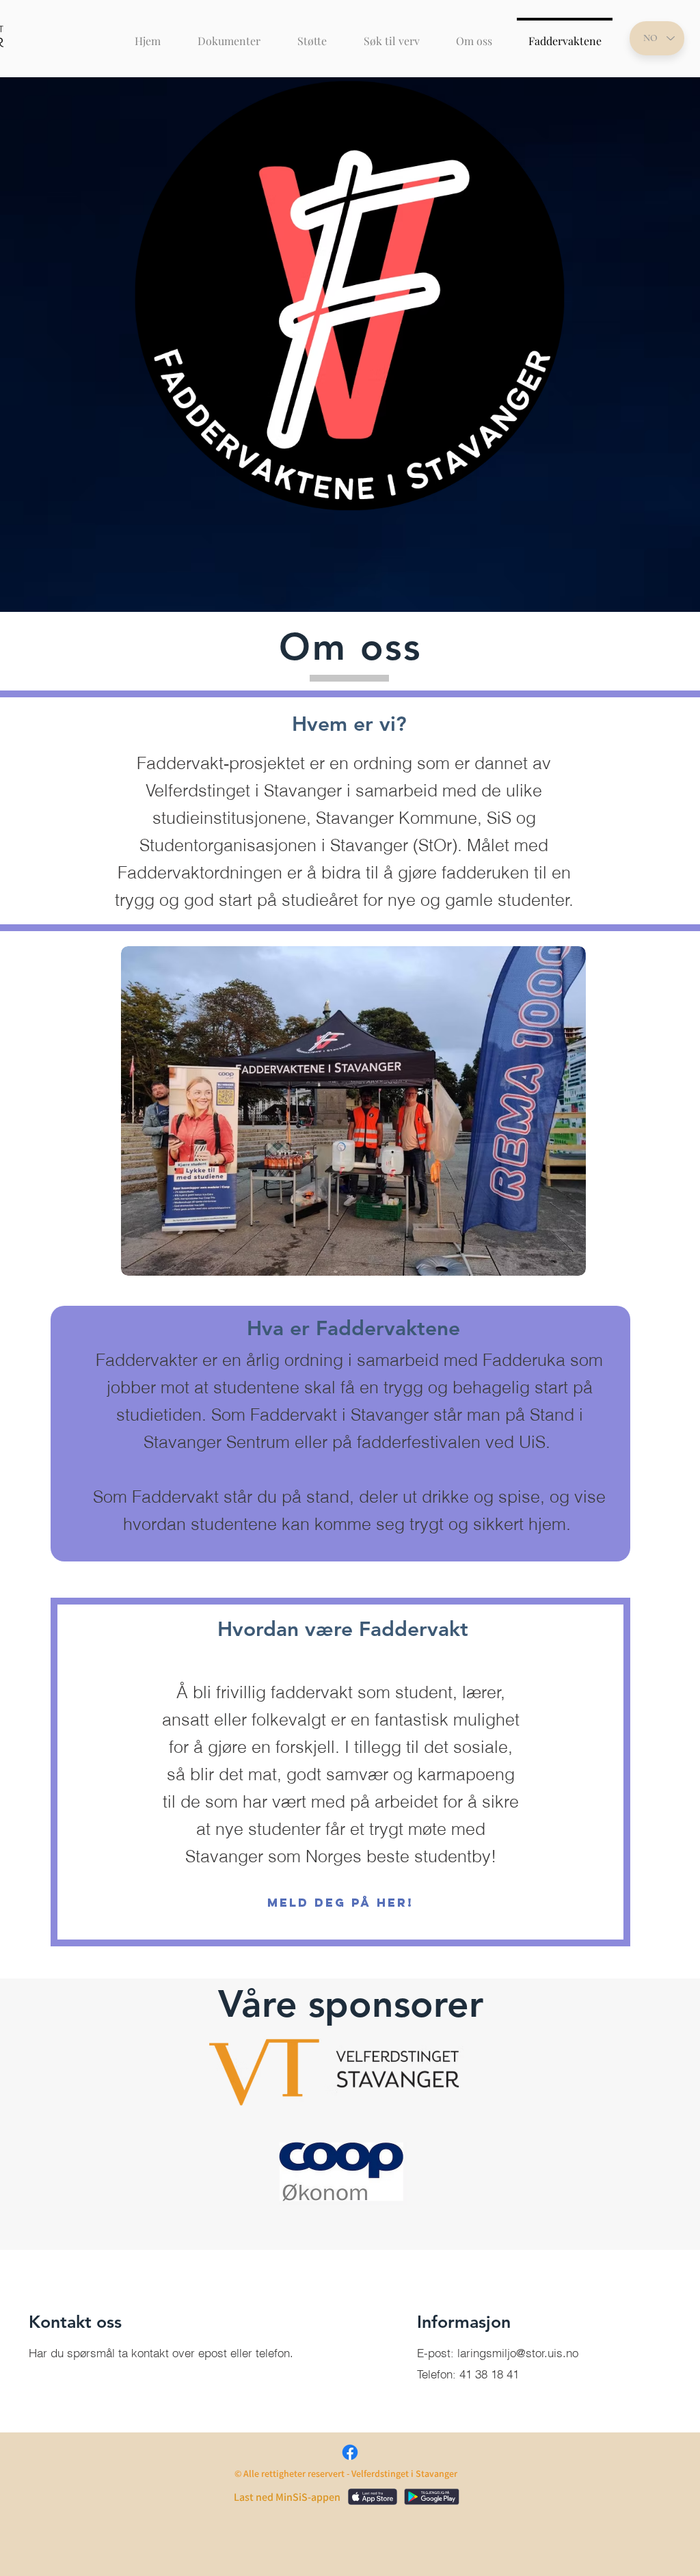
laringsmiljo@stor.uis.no (518, 2353)
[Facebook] (350, 2452)
